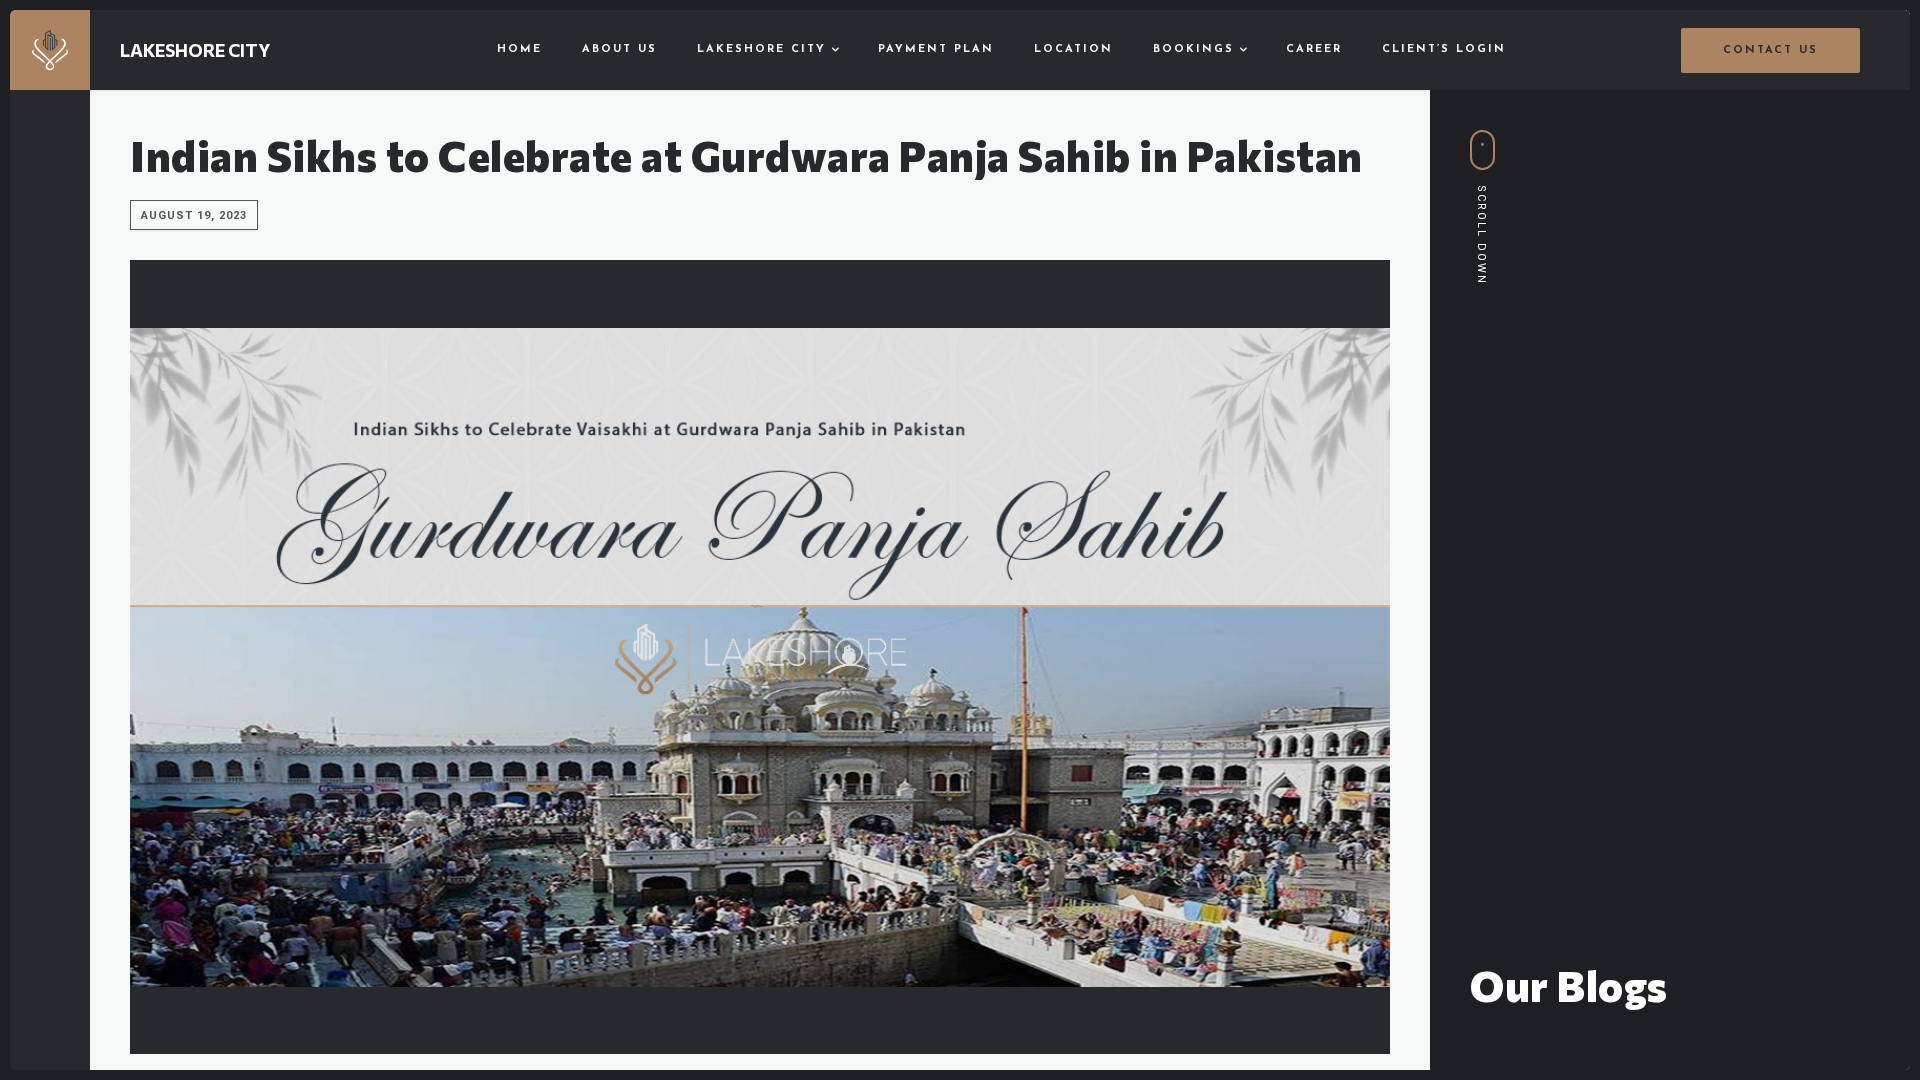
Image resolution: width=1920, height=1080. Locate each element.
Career (1314, 49)
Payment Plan (936, 49)
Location (1073, 49)
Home (519, 49)
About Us (619, 49)
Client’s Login (1444, 49)
